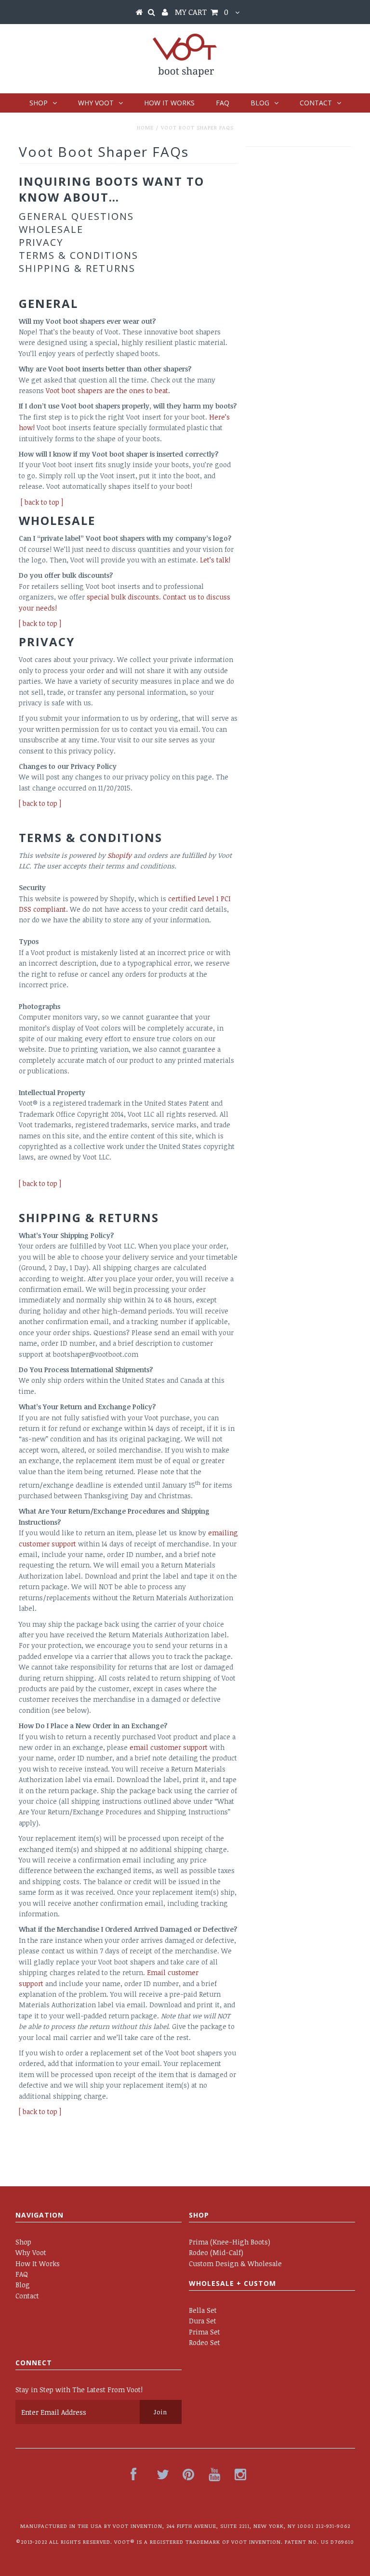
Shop (39, 103)
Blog (260, 103)
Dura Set (203, 2321)
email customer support (169, 1747)
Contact (316, 103)
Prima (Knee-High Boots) (230, 2242)
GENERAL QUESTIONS (76, 216)
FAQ (223, 103)
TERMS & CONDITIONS (79, 255)
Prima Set (205, 2332)
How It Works (169, 103)
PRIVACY (41, 242)
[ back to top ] (40, 803)
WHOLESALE (51, 229)
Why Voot (96, 103)
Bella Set (203, 2310)
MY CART (202, 12)
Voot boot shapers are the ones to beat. (108, 390)
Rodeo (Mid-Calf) (216, 2252)
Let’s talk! (215, 560)
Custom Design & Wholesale (235, 2264)
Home (145, 127)
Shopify (119, 855)
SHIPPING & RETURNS (77, 268)
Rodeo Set (205, 2342)
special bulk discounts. (124, 597)
